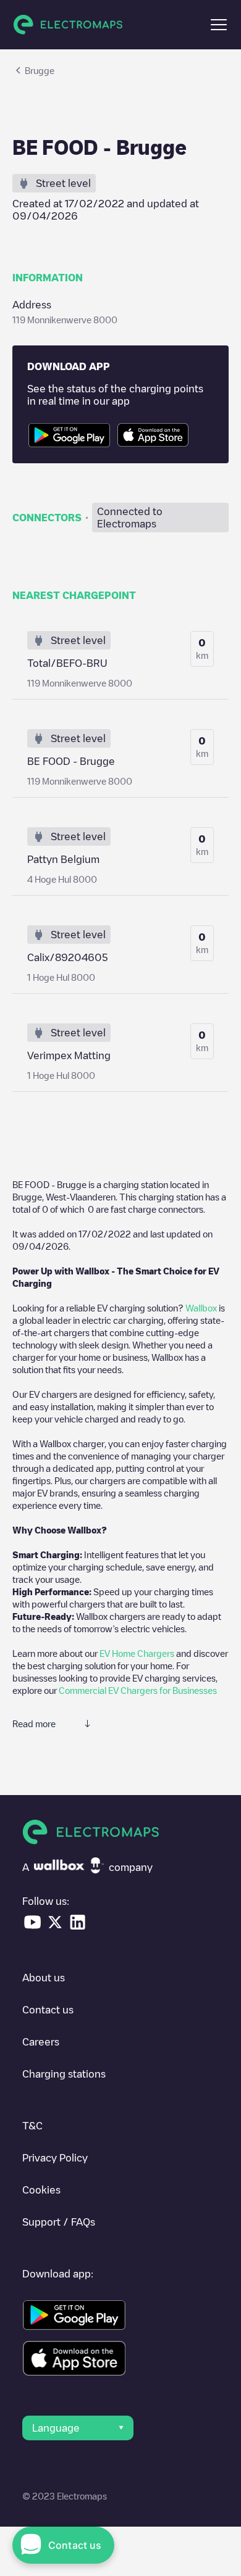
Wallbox (201, 1308)
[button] (219, 25)
